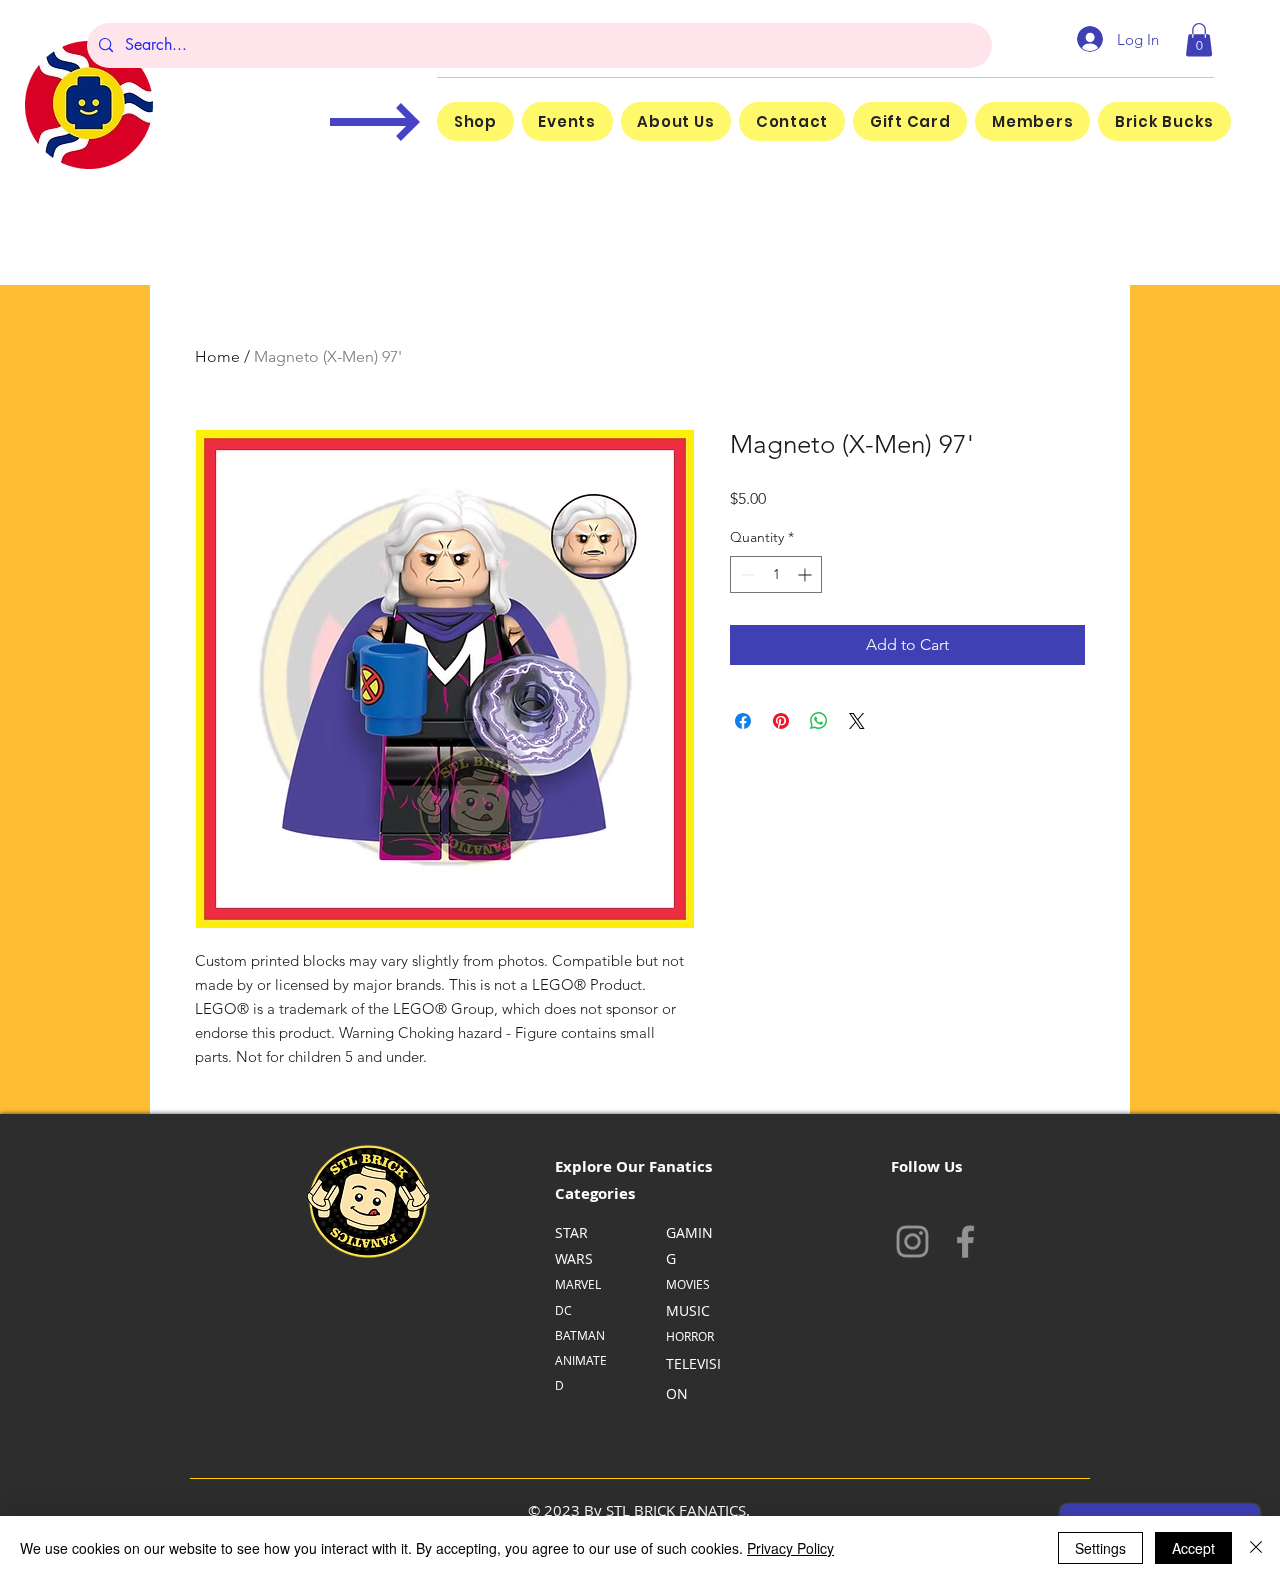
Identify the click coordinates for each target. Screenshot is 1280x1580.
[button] (1199, 39)
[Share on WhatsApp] (819, 721)
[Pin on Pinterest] (781, 721)
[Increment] (806, 574)
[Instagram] (912, 1241)
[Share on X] (857, 721)
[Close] (1256, 1548)
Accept (1193, 1548)
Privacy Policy (790, 1548)
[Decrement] (745, 574)
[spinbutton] (776, 574)
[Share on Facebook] (743, 721)
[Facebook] (965, 1241)
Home (217, 356)
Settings (1100, 1548)
